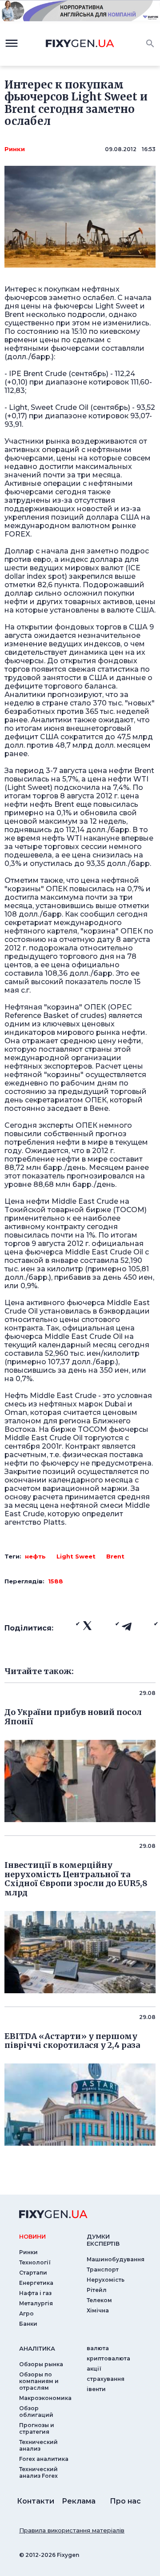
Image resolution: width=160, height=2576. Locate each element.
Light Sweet (76, 1556)
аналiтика (37, 2348)
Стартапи (33, 2273)
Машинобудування (116, 2259)
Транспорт (103, 2270)
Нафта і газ (35, 2293)
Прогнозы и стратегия (37, 2428)
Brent (115, 1556)
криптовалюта (108, 2358)
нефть (35, 1556)
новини (32, 2236)
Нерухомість (106, 2280)
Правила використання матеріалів (72, 2530)
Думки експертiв (103, 2240)
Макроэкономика (45, 2398)
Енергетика (36, 2283)
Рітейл (97, 2290)
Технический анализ (38, 2445)
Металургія (36, 2303)
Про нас (125, 2501)
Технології (35, 2262)
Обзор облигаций (36, 2412)
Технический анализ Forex (38, 2472)
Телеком (99, 2300)
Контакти (36, 2501)
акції (94, 2369)
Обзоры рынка (41, 2364)
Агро (26, 2314)
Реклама (79, 2501)
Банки (28, 2324)
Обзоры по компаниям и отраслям (39, 2381)
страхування (106, 2379)
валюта (98, 2348)
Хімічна (98, 2310)
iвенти (96, 2389)
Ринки (15, 149)
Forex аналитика (44, 2459)
